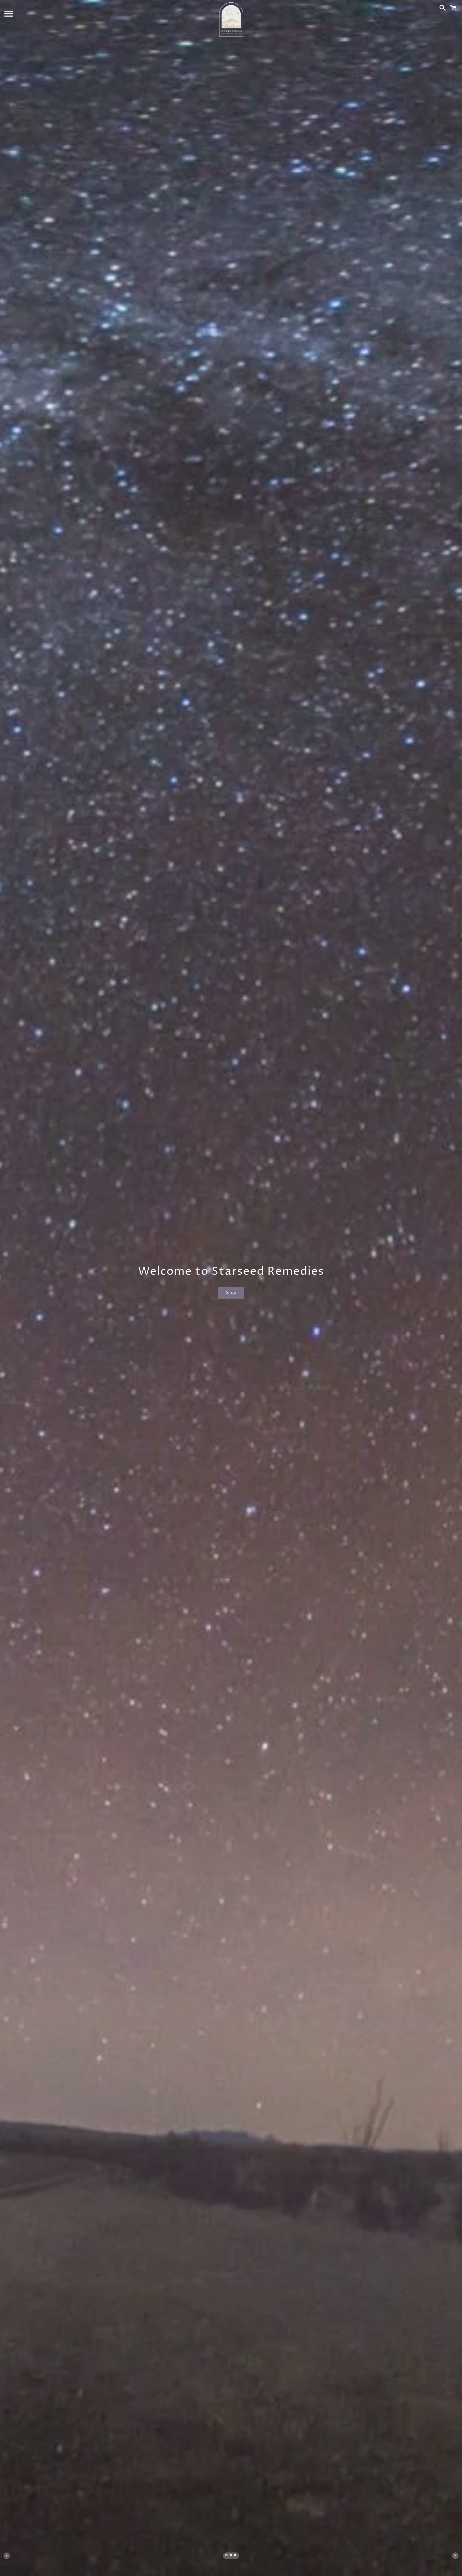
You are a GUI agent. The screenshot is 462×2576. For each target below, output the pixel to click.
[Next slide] (455, 2556)
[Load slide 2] (231, 2556)
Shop (231, 1293)
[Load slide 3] (235, 2556)
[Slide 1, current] (227, 2556)
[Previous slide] (7, 2556)
